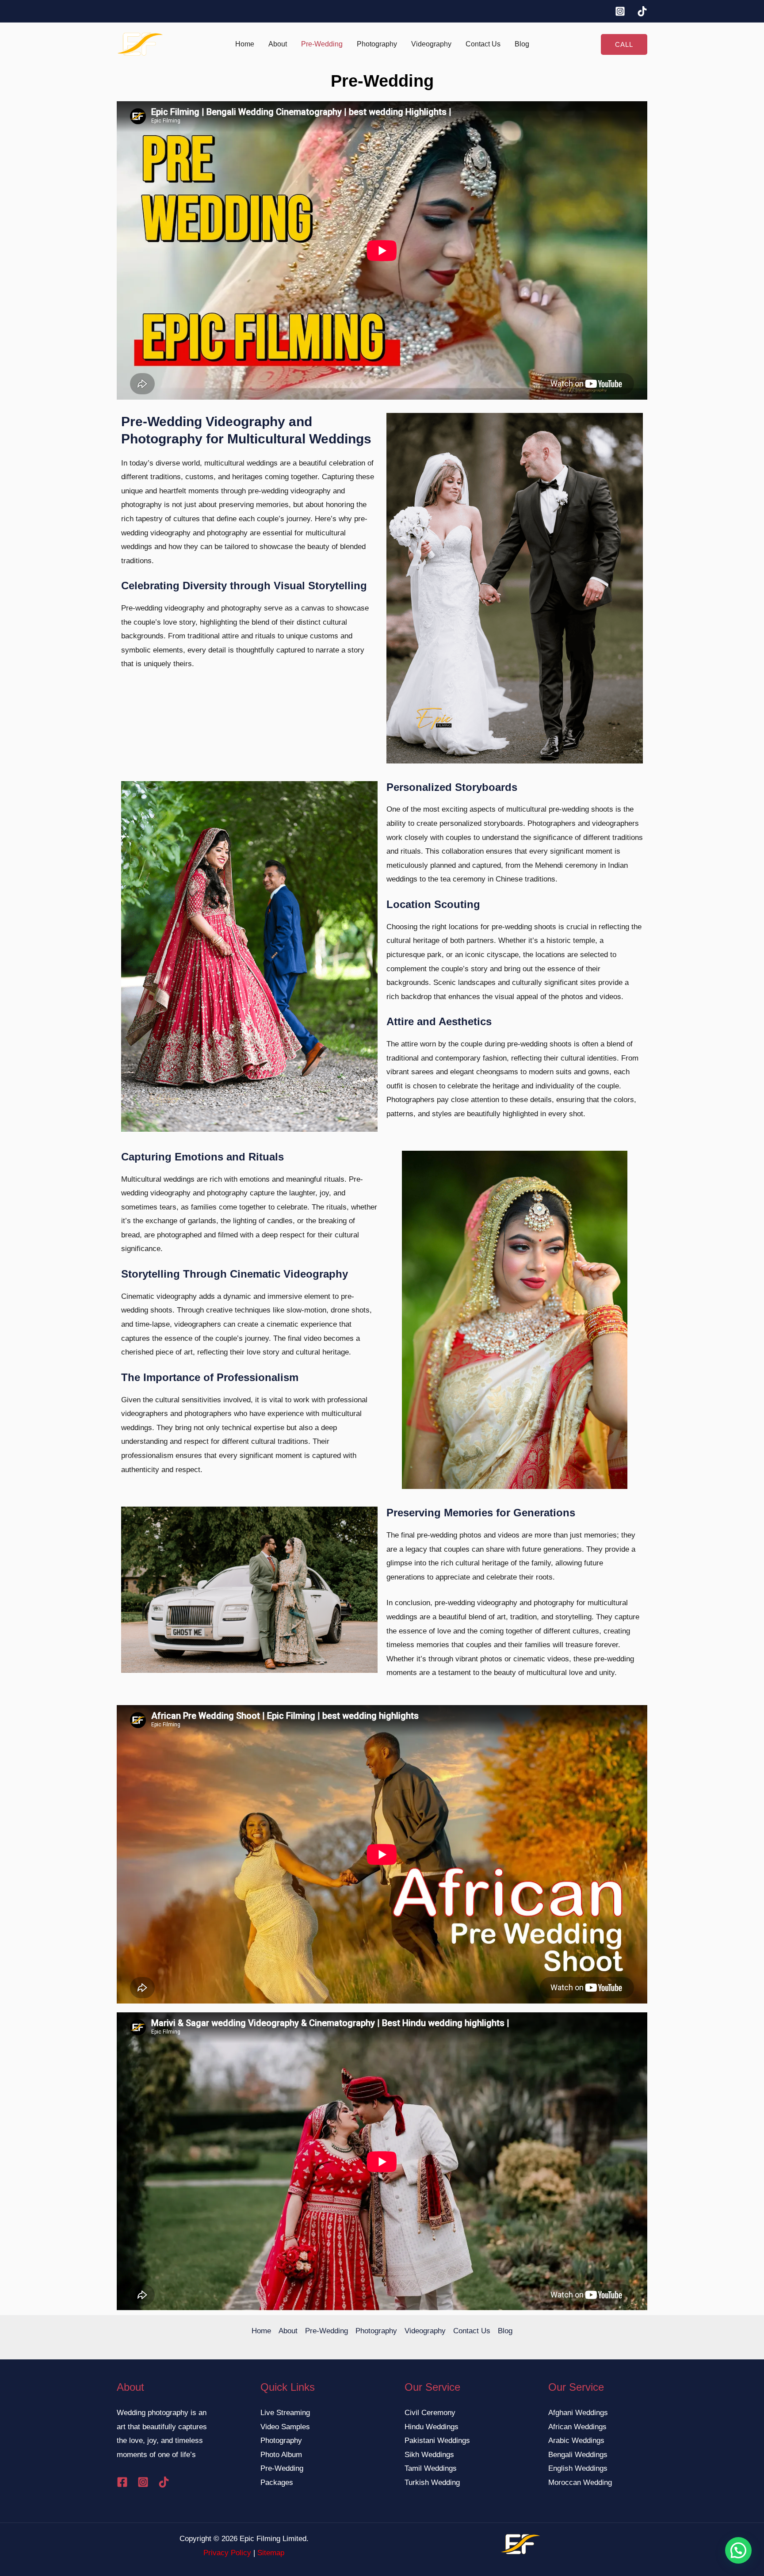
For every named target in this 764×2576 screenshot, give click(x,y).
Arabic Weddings (576, 2441)
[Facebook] (122, 2482)
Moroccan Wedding (580, 2483)
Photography (377, 44)
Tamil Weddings (431, 2468)
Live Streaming (285, 2413)
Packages (277, 2483)
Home (245, 44)
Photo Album (281, 2455)
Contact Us (483, 44)
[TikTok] (642, 11)
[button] (624, 44)
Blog (522, 44)
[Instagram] (620, 11)
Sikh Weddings (429, 2455)
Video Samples (285, 2427)
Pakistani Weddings (437, 2441)
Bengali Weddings (578, 2455)
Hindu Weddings (432, 2427)
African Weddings (577, 2427)
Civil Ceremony (430, 2413)
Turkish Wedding (432, 2483)
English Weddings (578, 2468)
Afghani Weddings (578, 2413)
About (278, 44)
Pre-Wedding (322, 44)
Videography (431, 44)
